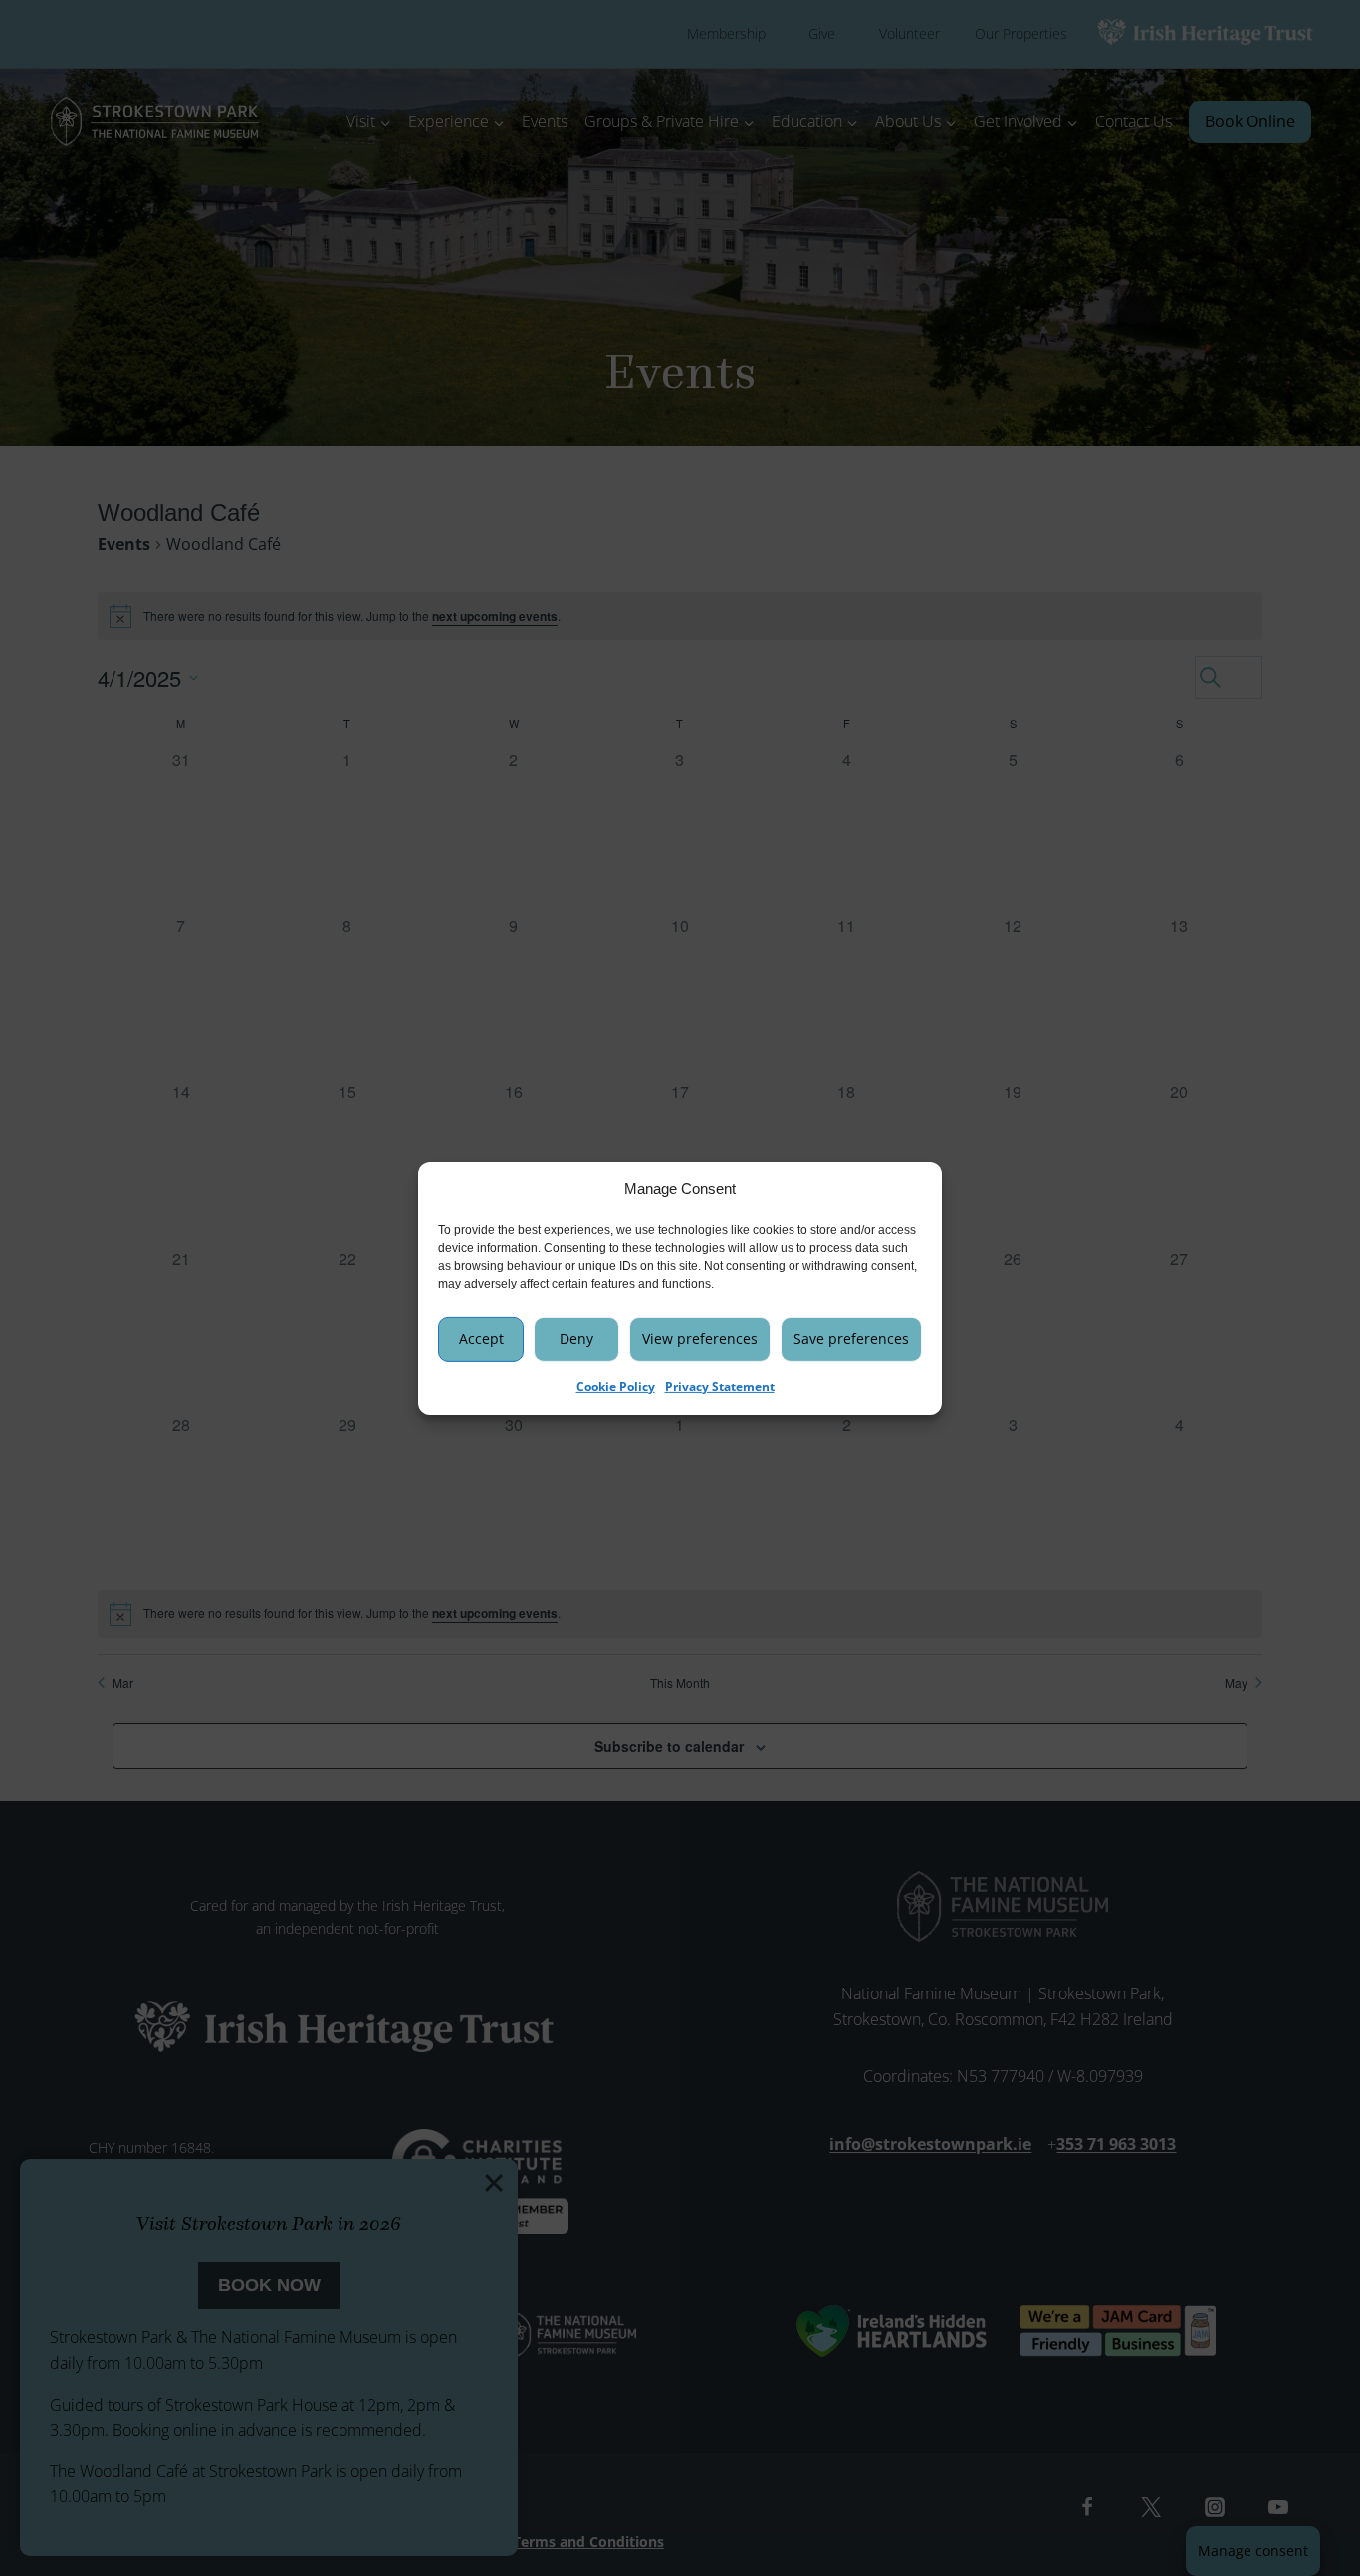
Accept (481, 1338)
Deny (576, 1338)
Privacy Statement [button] (720, 1386)
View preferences (700, 1338)
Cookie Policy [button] (616, 1386)
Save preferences (851, 1338)
